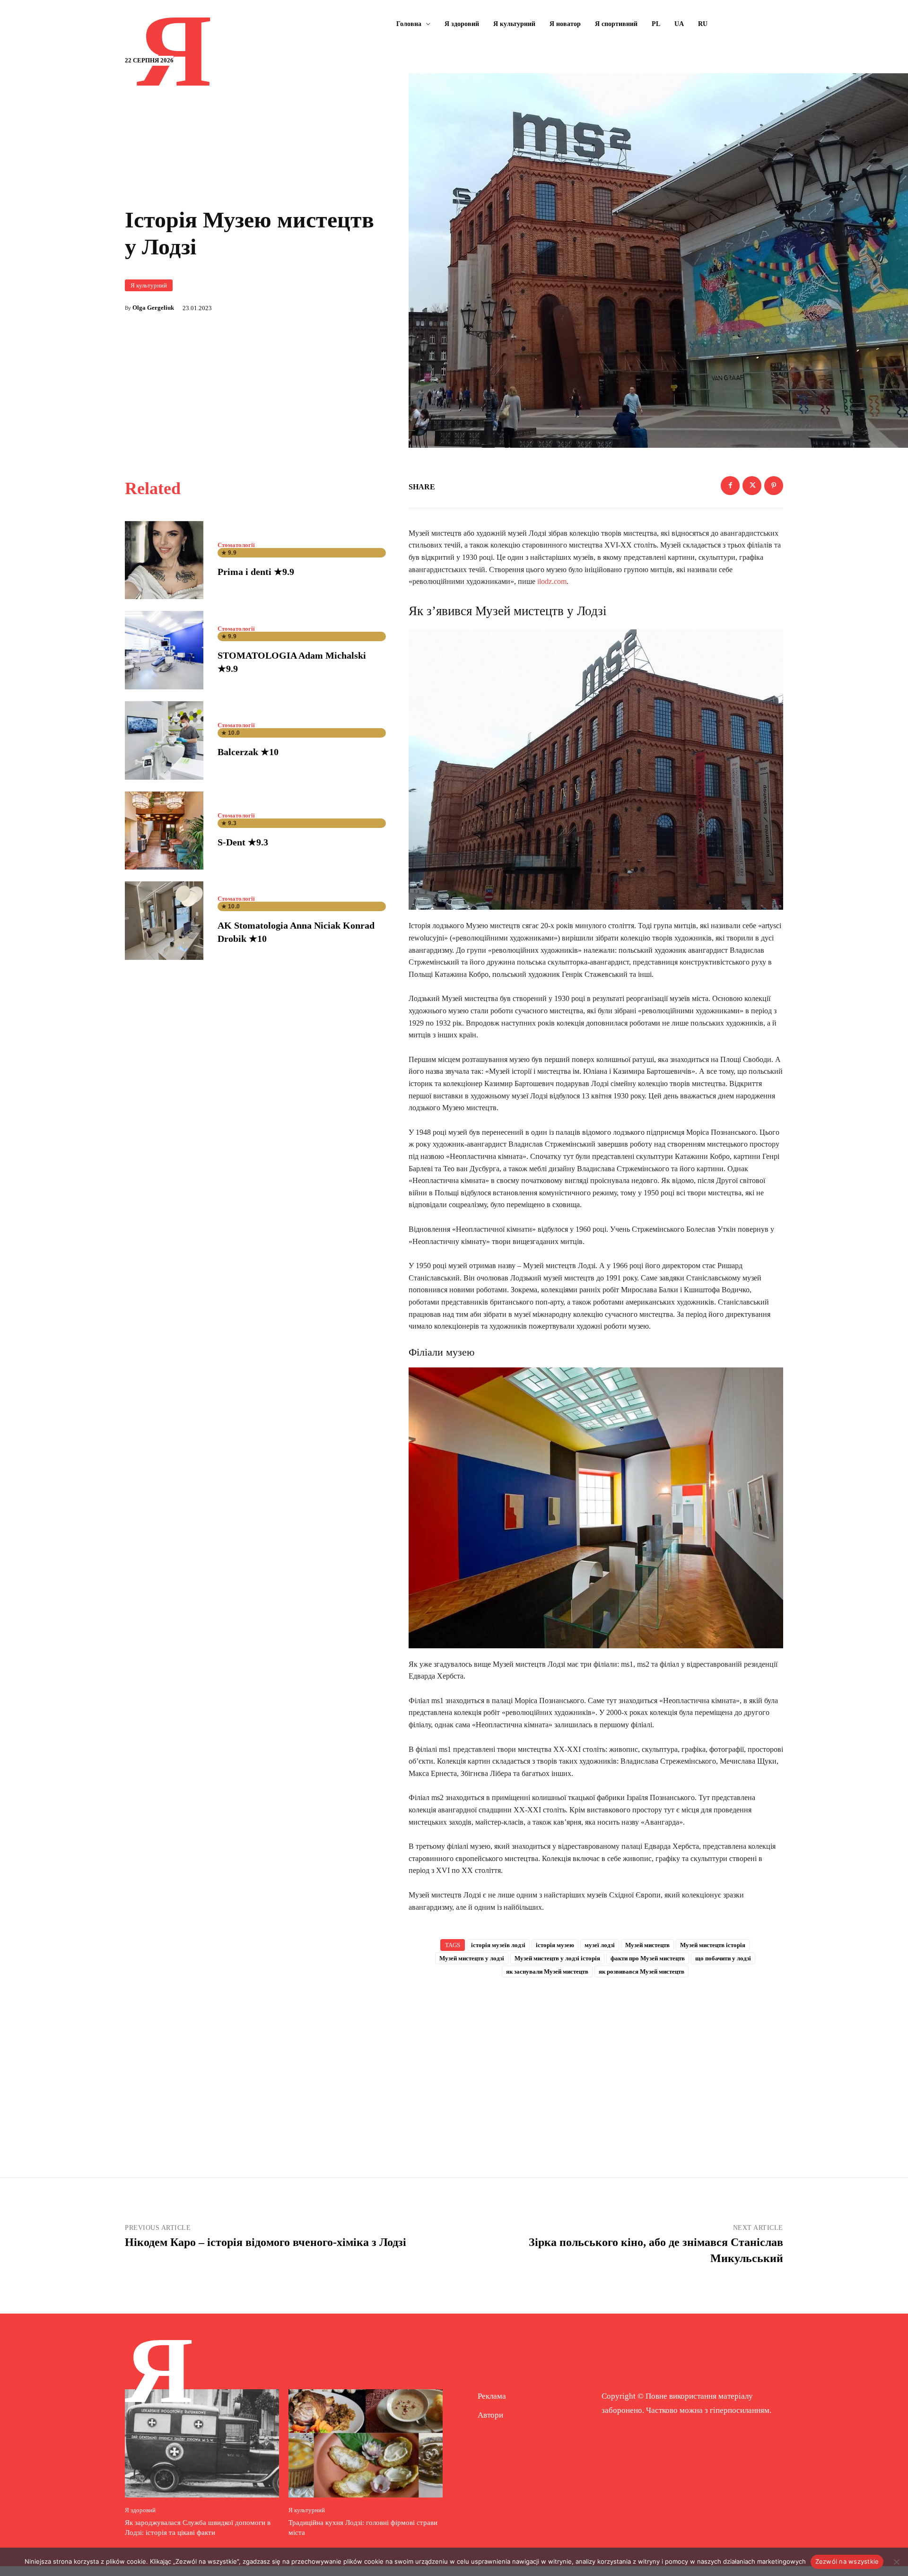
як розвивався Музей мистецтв (642, 1971)
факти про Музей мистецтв (648, 1958)
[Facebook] (730, 486)
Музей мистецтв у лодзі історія (557, 1958)
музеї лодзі (600, 1945)
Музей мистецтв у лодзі (472, 1958)
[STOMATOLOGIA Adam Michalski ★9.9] (164, 650)
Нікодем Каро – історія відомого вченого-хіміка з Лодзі (266, 2242)
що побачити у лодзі (723, 1958)
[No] (896, 2562)
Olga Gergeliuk (153, 308)
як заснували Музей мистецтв (547, 1971)
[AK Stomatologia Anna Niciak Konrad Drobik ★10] (164, 921)
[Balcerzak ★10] (164, 740)
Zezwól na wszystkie (847, 2561)
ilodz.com (552, 581)
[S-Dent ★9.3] (164, 831)
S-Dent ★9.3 (243, 842)
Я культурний (149, 285)
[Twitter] (752, 486)
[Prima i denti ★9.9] (164, 560)
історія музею (555, 1945)
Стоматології (236, 545)
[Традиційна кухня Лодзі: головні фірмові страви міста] (366, 2443)
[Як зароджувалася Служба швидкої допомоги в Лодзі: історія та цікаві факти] (202, 2443)
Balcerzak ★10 (248, 752)
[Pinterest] (774, 486)
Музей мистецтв (647, 1945)
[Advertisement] (596, 2062)
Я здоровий (140, 2510)
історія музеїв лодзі (498, 1945)
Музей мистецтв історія (713, 1945)
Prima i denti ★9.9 (256, 572)
